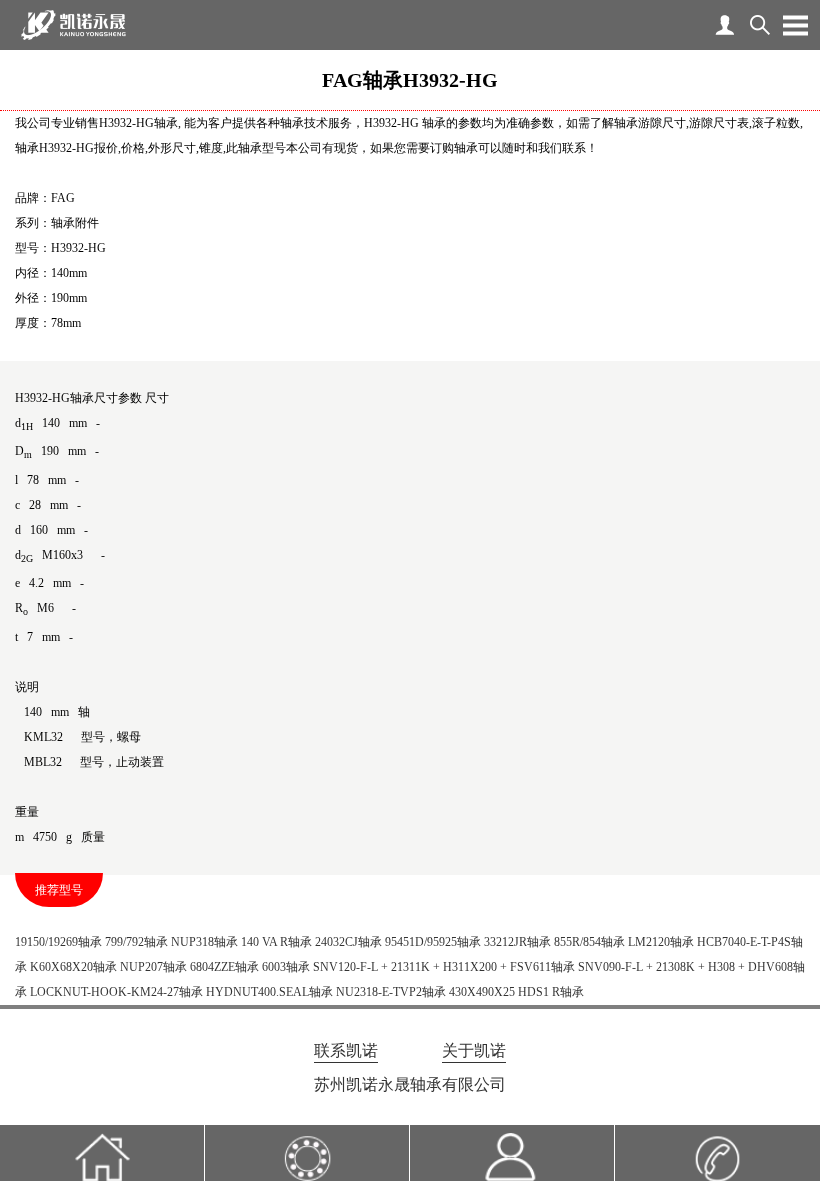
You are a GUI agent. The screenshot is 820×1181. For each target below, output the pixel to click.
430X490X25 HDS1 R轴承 (516, 992)
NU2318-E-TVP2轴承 (391, 992)
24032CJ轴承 (348, 942)
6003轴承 (286, 967)
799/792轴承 (136, 942)
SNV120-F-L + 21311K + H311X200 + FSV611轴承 (444, 967)
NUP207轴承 (153, 967)
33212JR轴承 (517, 942)
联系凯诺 (346, 1050)
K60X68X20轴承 (73, 967)
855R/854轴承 (589, 942)
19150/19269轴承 (58, 942)
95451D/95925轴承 (433, 942)
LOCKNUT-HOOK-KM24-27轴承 (116, 992)
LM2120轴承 (661, 942)
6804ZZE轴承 (224, 967)
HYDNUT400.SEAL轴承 (269, 992)
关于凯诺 (474, 1050)
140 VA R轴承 (276, 942)
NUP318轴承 (204, 942)
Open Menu (795, 25)
